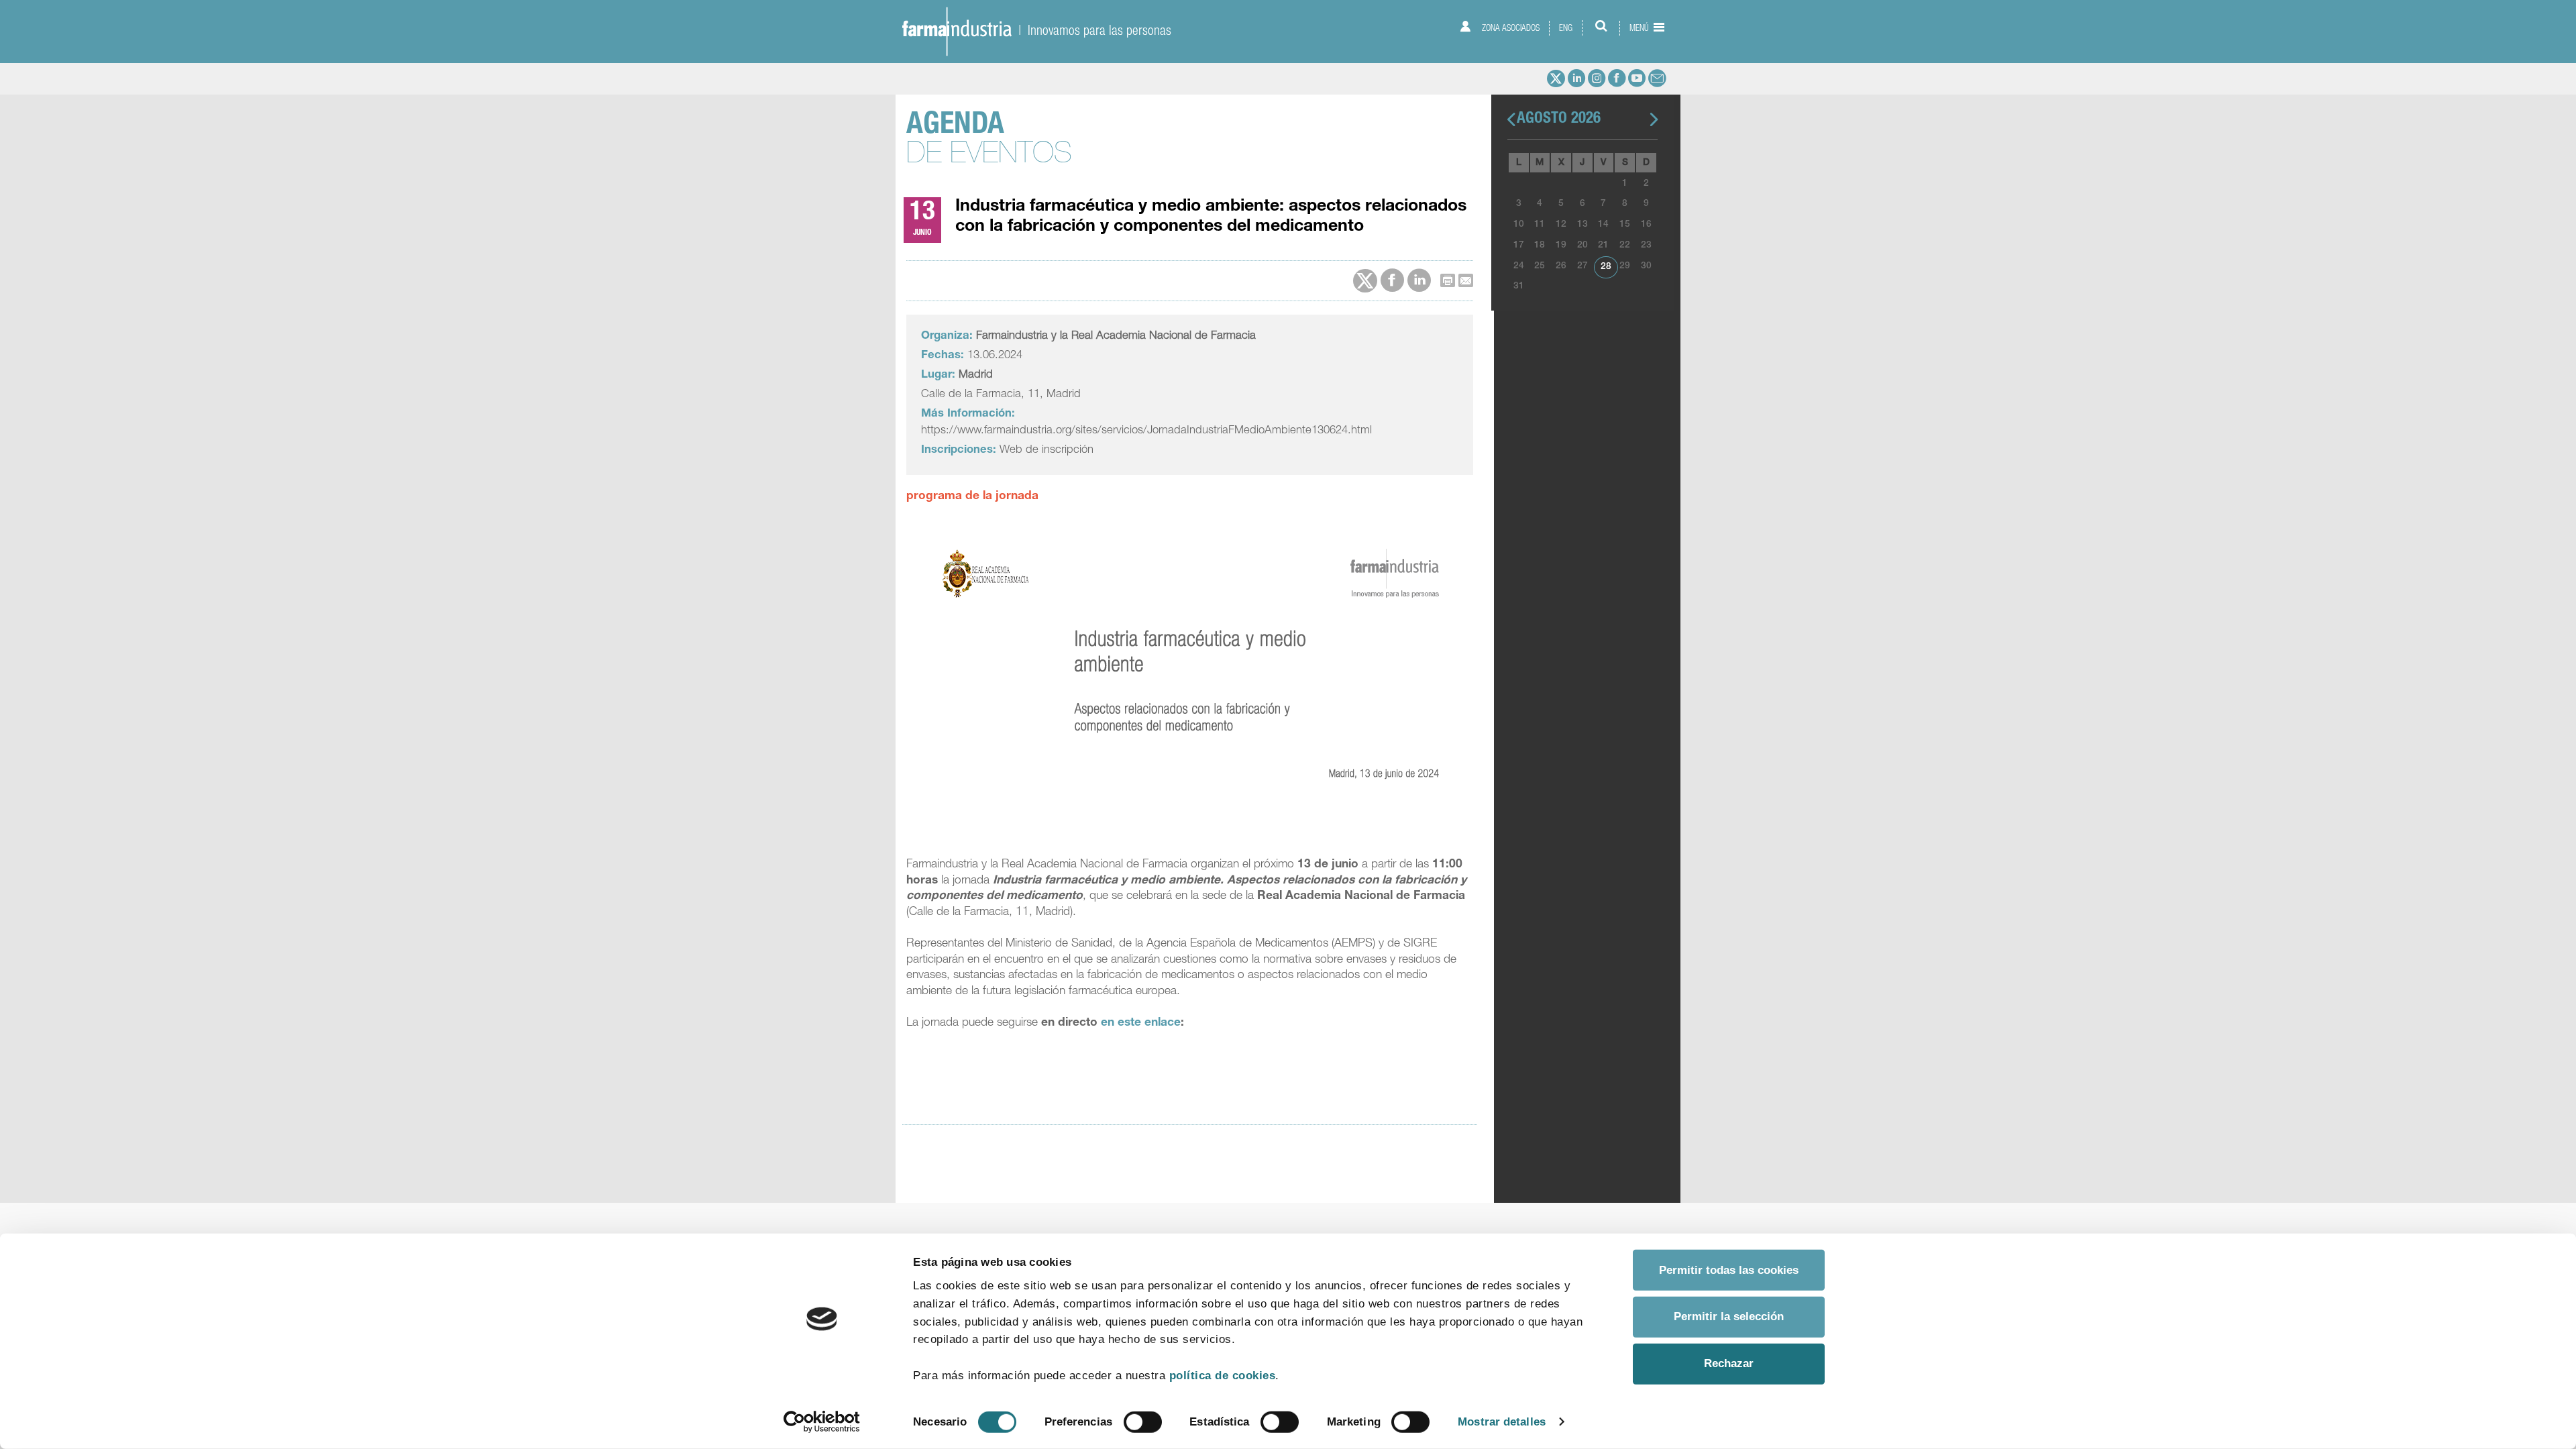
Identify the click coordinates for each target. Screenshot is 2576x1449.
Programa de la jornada (972, 497)
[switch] (1143, 1422)
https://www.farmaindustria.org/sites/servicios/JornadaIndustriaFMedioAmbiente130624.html (1146, 431)
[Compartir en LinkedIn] (1419, 281)
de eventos (989, 142)
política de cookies (1223, 1376)
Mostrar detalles (1502, 1421)
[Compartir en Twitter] (1365, 281)
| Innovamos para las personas (1091, 30)
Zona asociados (1510, 28)
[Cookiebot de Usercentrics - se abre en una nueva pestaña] (822, 1422)
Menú (1640, 28)
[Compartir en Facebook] (1392, 281)
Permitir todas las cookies (1729, 1270)
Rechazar (1729, 1363)
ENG (1566, 28)
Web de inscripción (1046, 450)
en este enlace (1141, 1023)
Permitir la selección (1729, 1317)
